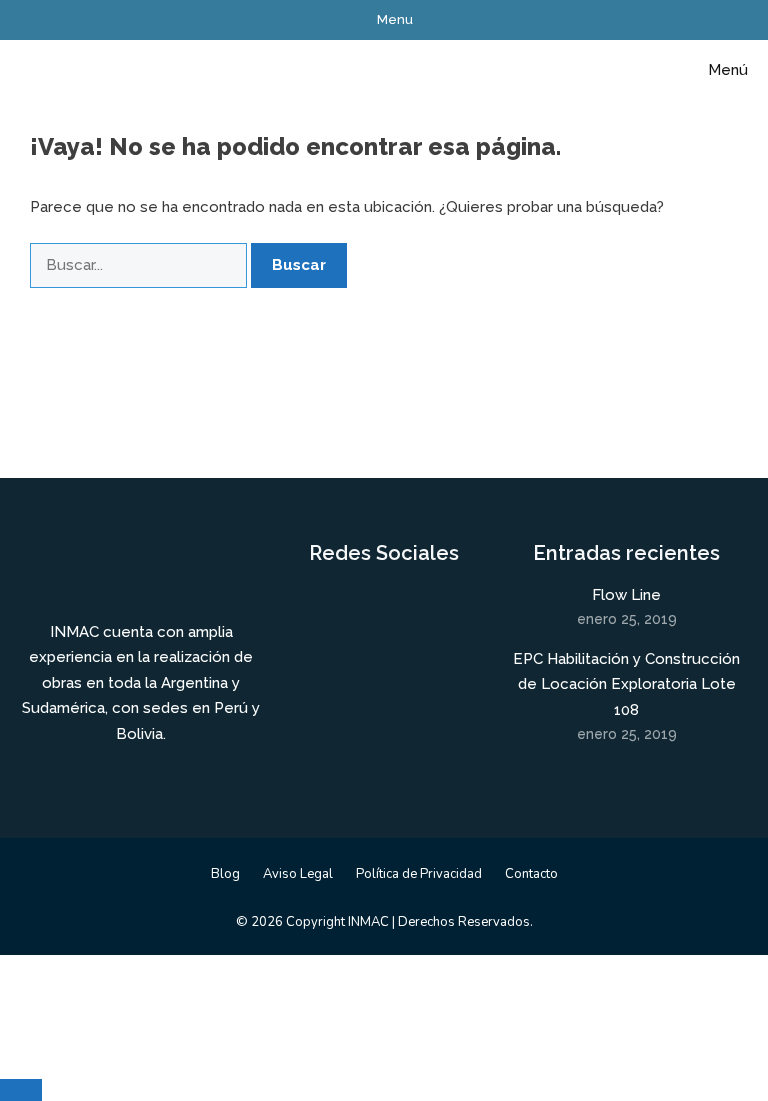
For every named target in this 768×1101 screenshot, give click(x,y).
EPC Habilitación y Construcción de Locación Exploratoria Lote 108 (626, 684)
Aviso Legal (298, 874)
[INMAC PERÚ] (63, 70)
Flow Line (626, 595)
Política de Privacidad (419, 874)
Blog (225, 874)
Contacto (531, 874)
